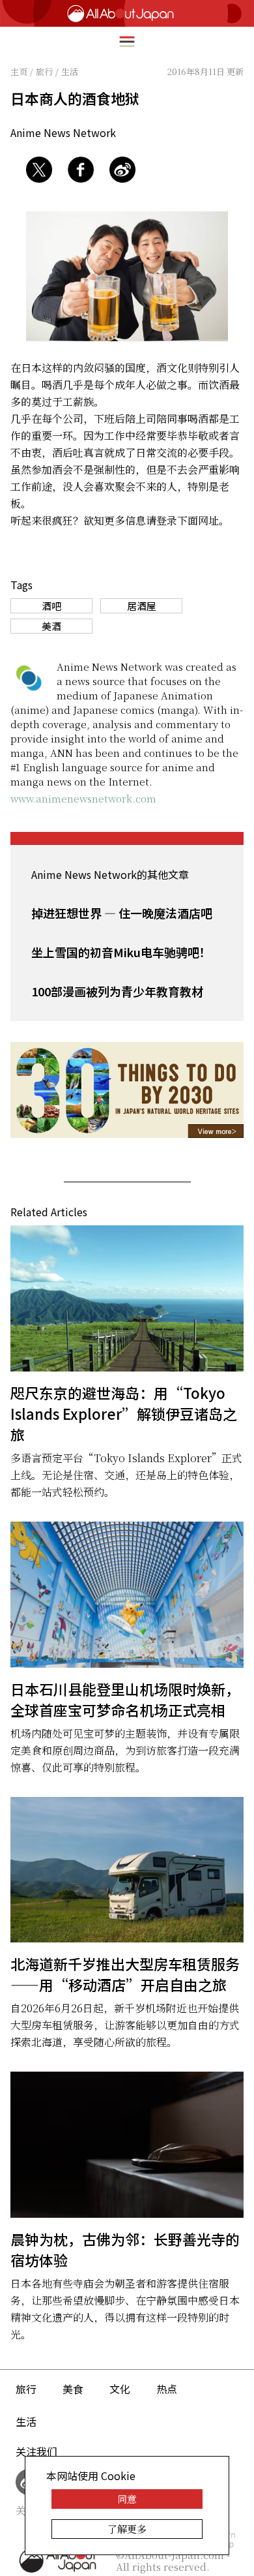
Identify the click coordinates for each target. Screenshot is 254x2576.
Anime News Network (63, 132)
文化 (120, 2389)
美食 (73, 2389)
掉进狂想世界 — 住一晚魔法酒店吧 (122, 913)
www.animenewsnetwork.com (83, 798)
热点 (167, 2389)
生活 (26, 2421)
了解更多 (127, 2529)
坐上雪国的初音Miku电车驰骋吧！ (121, 952)
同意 (127, 2499)
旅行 (26, 2389)
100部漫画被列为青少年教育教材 (117, 991)
